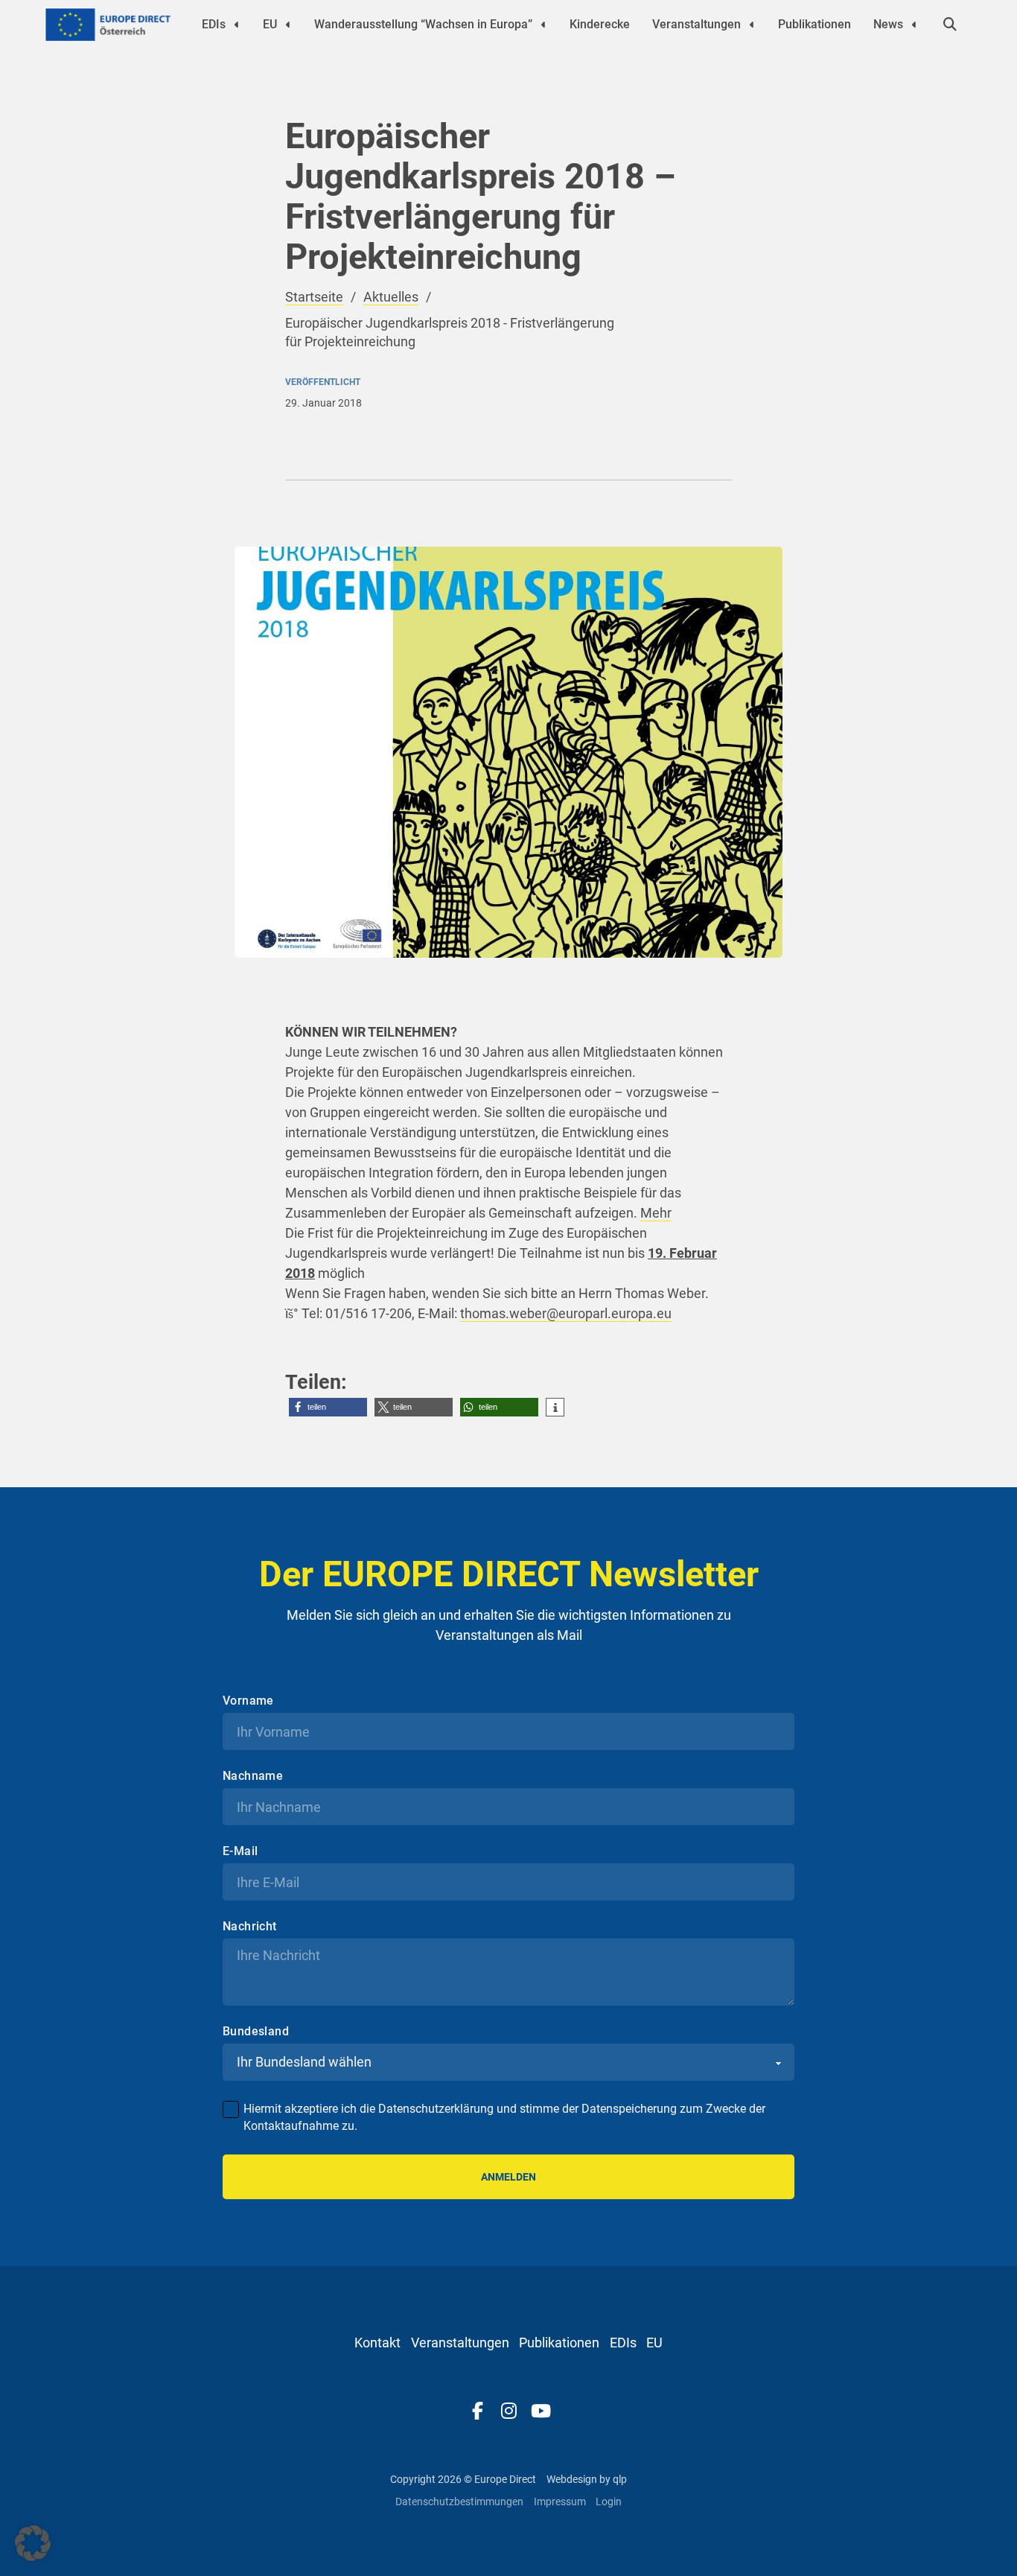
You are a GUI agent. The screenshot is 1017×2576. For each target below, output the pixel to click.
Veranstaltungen (696, 24)
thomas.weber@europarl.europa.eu (566, 1313)
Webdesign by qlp (587, 2479)
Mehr (656, 1213)
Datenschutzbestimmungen (459, 2502)
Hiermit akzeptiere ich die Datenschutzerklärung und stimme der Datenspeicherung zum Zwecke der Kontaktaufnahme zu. (504, 2117)
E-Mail (240, 1851)
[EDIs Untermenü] (237, 25)
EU (270, 24)
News (888, 24)
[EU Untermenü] (288, 25)
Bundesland (256, 2032)
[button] (328, 1407)
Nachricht (250, 1927)
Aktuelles (391, 297)
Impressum (560, 2502)
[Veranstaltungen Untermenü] (752, 25)
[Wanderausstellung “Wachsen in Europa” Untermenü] (543, 25)
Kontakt (377, 2343)
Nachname (253, 1776)
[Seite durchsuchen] (950, 25)
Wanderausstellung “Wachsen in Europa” (423, 24)
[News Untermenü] (914, 25)
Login (609, 2502)
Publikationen (814, 24)
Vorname (248, 1701)
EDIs (214, 24)
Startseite (314, 297)
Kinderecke (600, 24)
